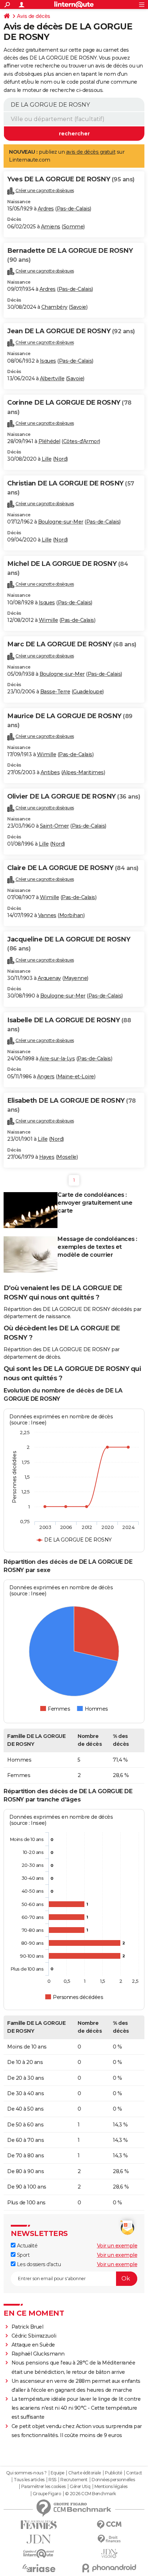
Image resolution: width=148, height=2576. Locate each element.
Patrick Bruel (27, 2327)
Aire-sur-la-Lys (57, 1059)
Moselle (67, 1157)
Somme (73, 227)
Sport (22, 2255)
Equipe (57, 2473)
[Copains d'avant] (39, 2554)
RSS (52, 2480)
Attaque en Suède (33, 2345)
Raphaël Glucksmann (38, 2354)
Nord (60, 459)
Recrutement (74, 2480)
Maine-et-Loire (76, 1077)
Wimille (48, 620)
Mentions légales (111, 2487)
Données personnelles (113, 2480)
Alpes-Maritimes (83, 772)
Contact (134, 2473)
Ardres (46, 209)
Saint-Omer (54, 826)
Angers (46, 1077)
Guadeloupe (88, 692)
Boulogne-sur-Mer (61, 522)
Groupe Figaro (47, 2494)
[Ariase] (39, 2568)
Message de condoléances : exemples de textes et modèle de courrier (97, 1247)
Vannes (47, 915)
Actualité (26, 2246)
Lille (47, 459)
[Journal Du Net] (39, 2539)
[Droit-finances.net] (109, 2539)
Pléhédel (49, 441)
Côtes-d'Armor (81, 441)
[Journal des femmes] (39, 2525)
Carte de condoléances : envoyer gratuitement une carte (95, 1203)
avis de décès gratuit (91, 152)
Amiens (51, 227)
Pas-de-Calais (73, 209)
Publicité (114, 2473)
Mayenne (76, 978)
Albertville (52, 378)
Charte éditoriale (85, 2473)
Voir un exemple (117, 2246)
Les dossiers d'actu (38, 2264)
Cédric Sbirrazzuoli (34, 2336)
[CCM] (109, 2525)
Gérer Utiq (80, 2487)
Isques (48, 361)
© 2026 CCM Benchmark (91, 2494)
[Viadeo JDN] (109, 2554)
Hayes (47, 1157)
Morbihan (71, 915)
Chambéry (54, 307)
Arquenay (49, 978)
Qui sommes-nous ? (26, 2473)
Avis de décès (34, 16)
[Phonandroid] (109, 2568)
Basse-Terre (55, 692)
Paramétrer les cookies (43, 2487)
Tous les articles (29, 2480)
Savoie (78, 307)
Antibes (50, 772)
